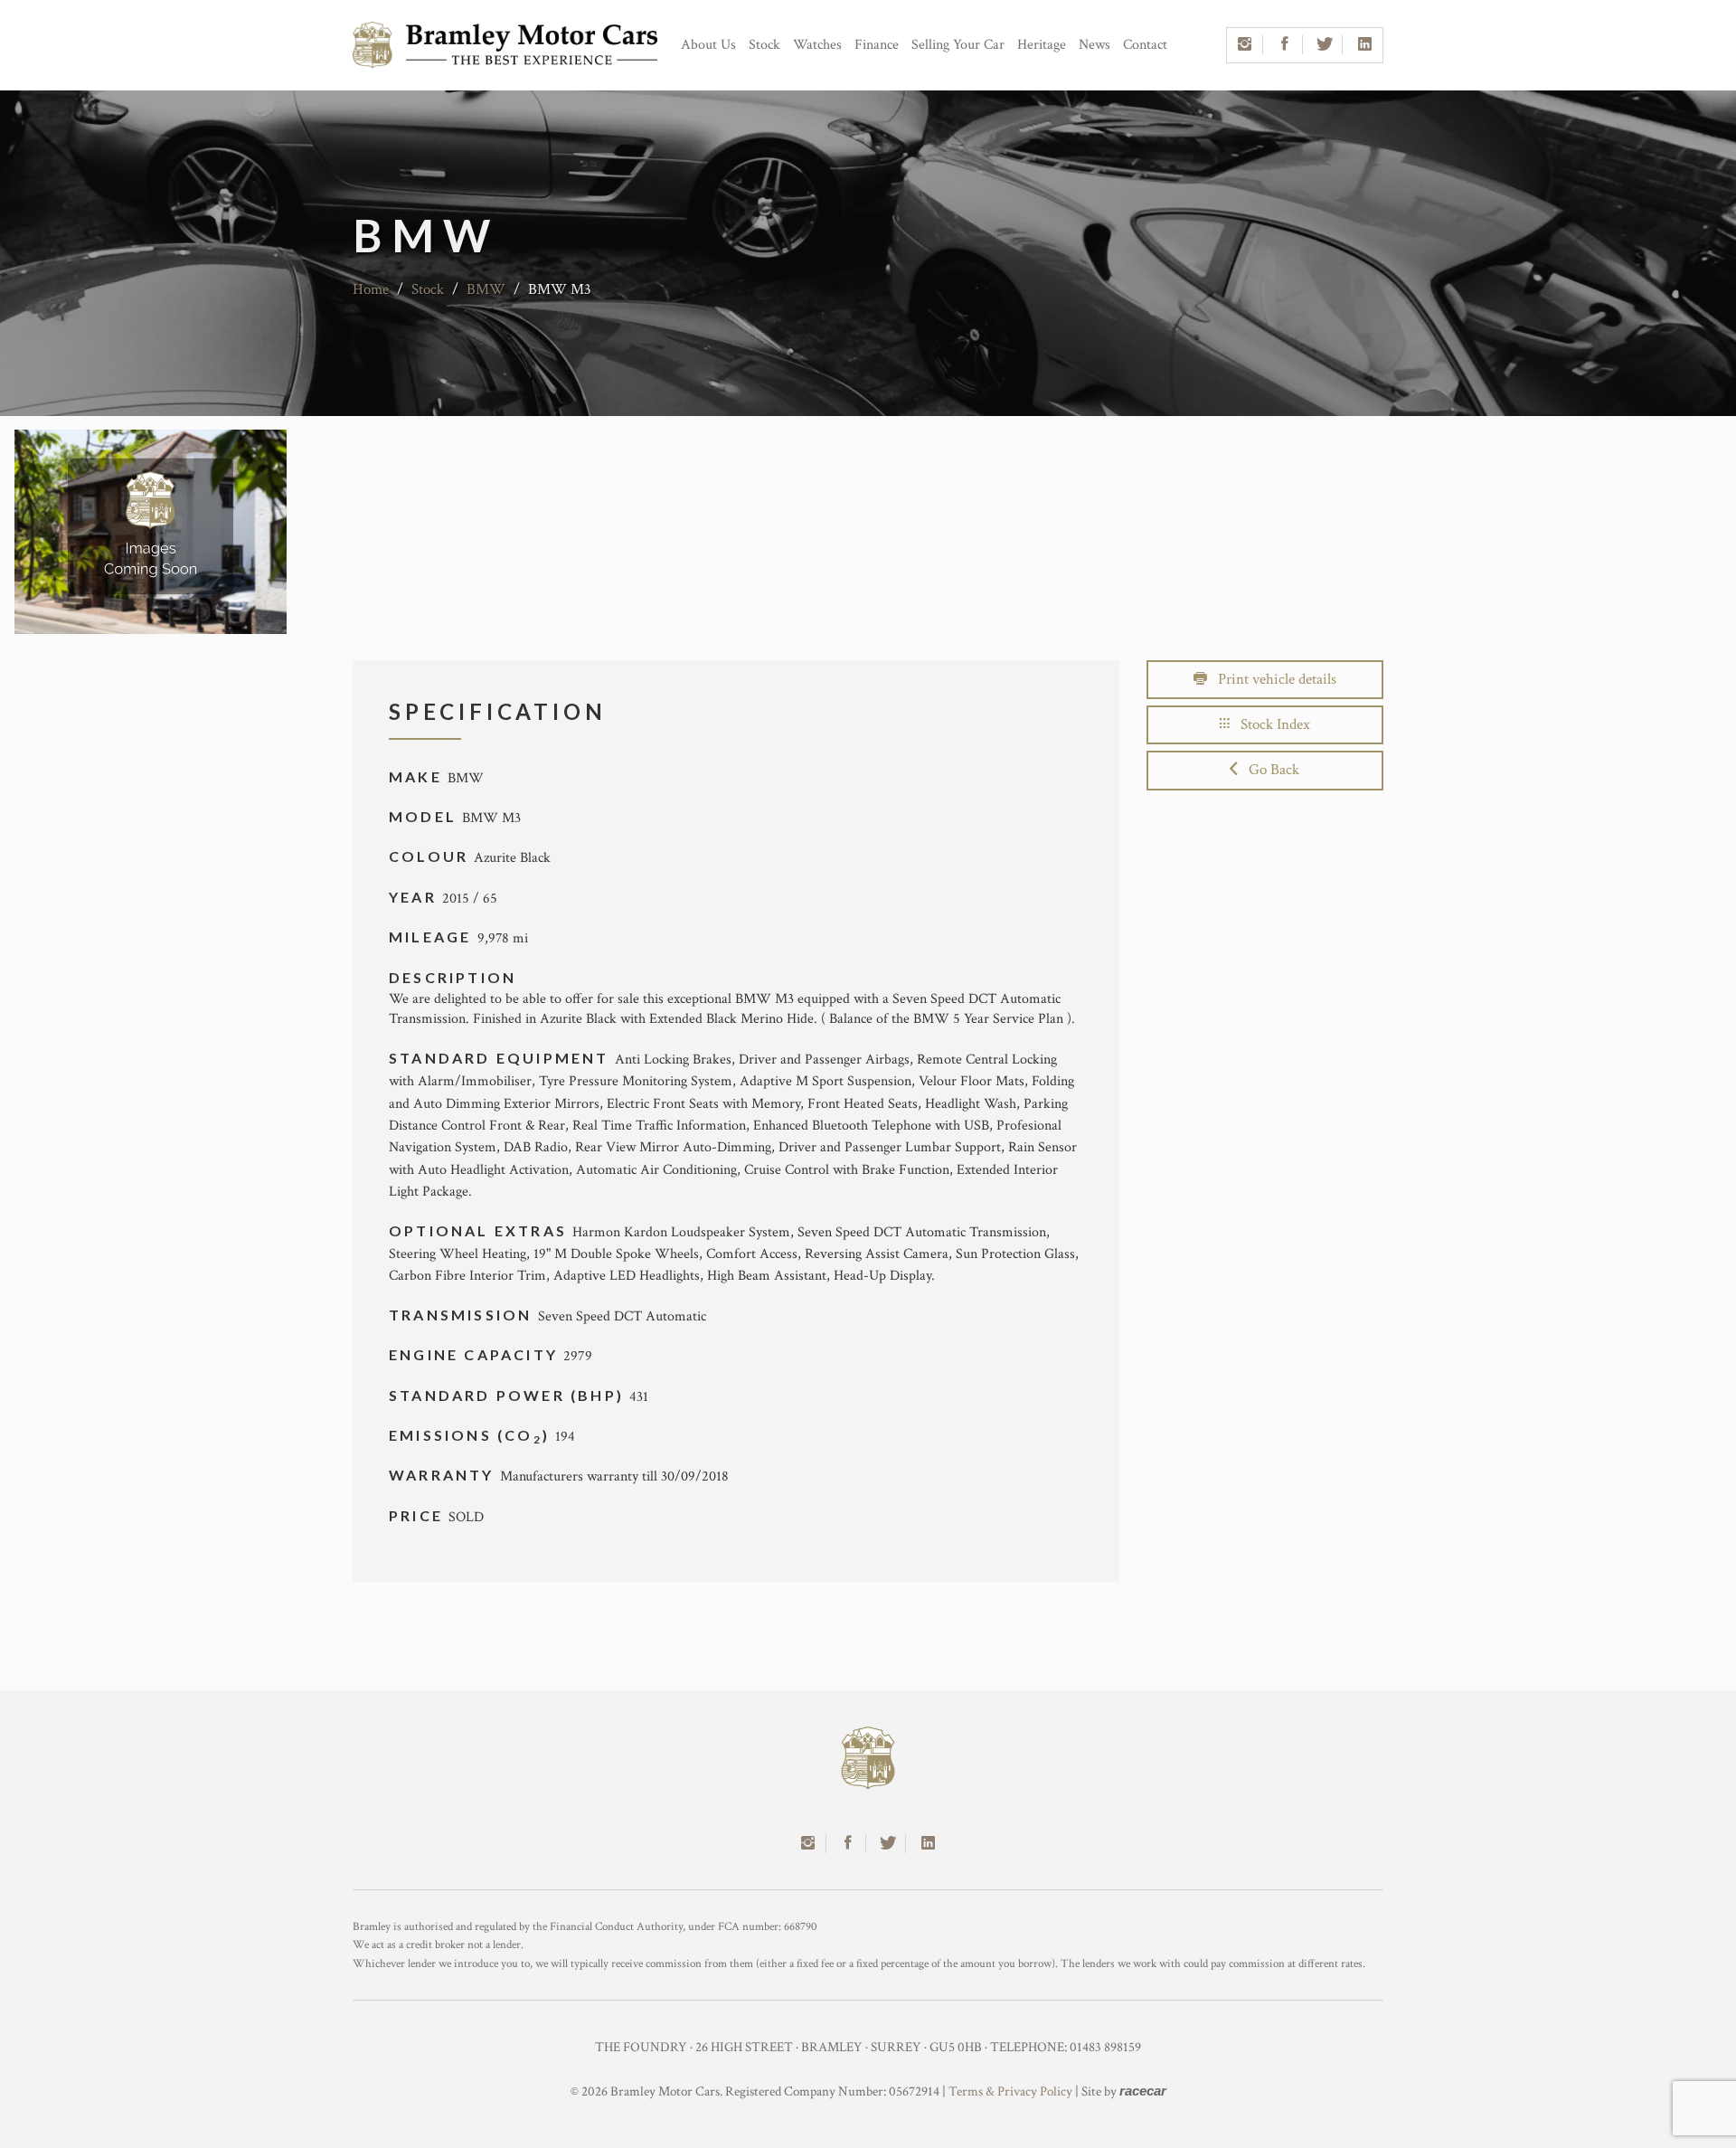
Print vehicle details (1272, 679)
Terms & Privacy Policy (1010, 2091)
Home (371, 289)
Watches (817, 45)
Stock (764, 45)
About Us (708, 45)
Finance (877, 45)
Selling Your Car (958, 45)
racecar (1143, 2091)
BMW (486, 289)
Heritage (1042, 45)
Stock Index (1270, 724)
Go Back (1269, 770)
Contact (1145, 45)
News (1094, 45)
